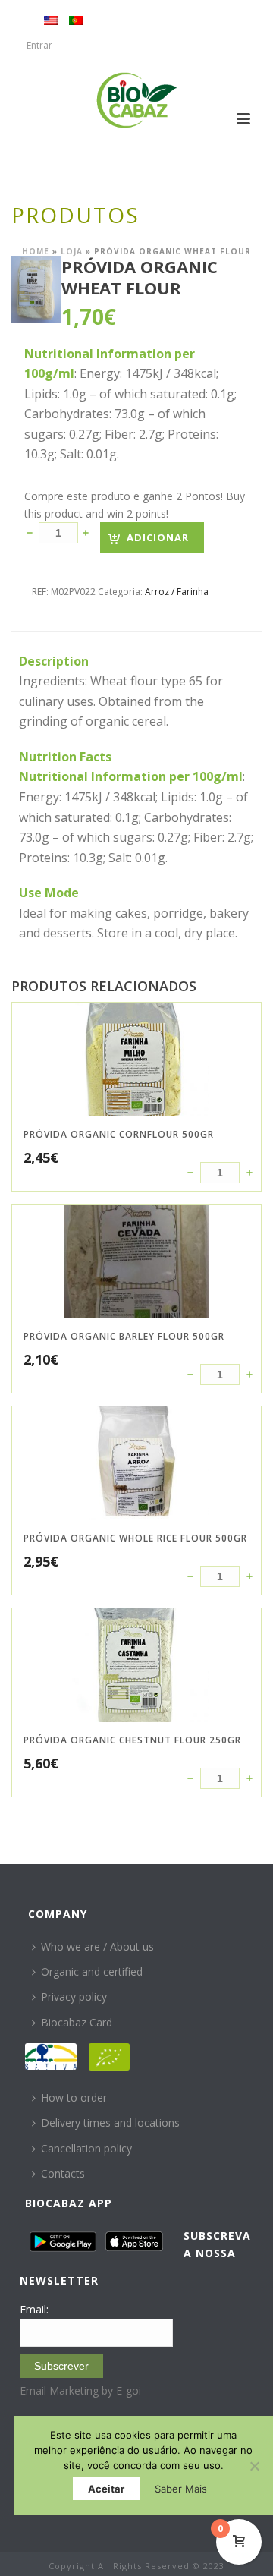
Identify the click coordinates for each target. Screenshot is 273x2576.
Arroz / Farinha (177, 592)
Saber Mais (181, 2489)
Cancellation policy (86, 2148)
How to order (74, 2097)
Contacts (63, 2173)
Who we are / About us (97, 1946)
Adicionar (158, 537)
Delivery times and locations (110, 2123)
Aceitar (106, 2489)
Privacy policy (74, 1997)
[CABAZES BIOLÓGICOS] (137, 100)
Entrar (39, 45)
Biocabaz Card (77, 2022)
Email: (34, 2309)
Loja (72, 251)
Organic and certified (92, 1971)
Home (36, 251)
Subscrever (61, 2366)
